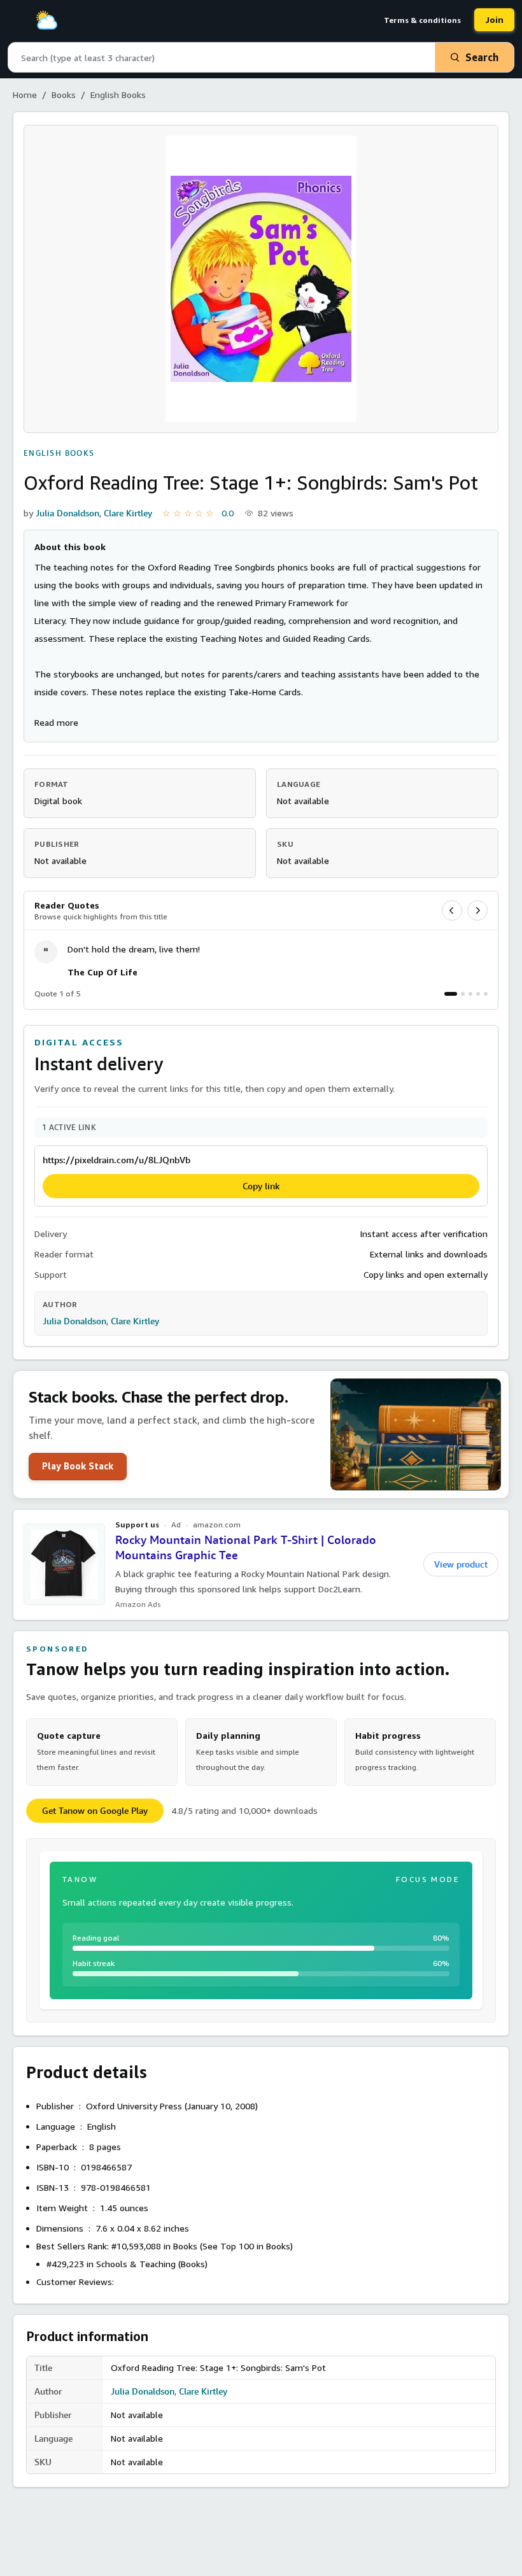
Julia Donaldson (67, 513)
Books (64, 95)
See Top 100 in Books (246, 2246)
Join (494, 19)
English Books (118, 95)
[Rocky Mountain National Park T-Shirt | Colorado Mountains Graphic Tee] (64, 1564)
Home (25, 95)
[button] (56, 722)
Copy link (261, 1186)
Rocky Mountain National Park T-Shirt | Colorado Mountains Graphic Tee (246, 1548)
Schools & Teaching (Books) (152, 2264)
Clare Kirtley (128, 513)
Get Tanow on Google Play (95, 1811)
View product (461, 1564)
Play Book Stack (78, 1466)
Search (482, 57)
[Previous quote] (452, 910)
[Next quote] (477, 910)
